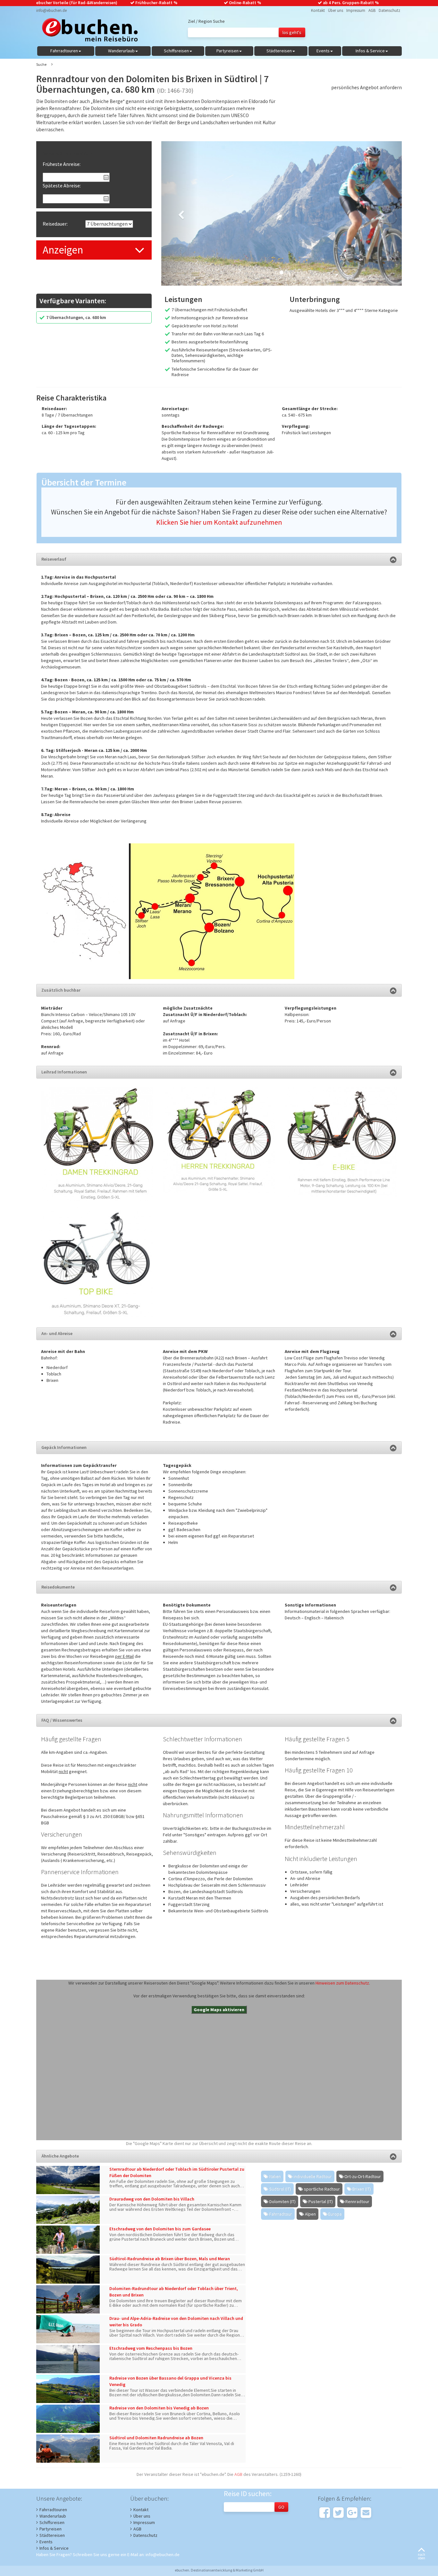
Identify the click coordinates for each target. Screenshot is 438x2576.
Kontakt (318, 10)
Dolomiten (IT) (282, 2201)
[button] (179, 213)
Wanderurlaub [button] (121, 51)
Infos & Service (54, 2548)
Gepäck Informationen (64, 1447)
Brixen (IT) (362, 2189)
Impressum (356, 10)
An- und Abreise (57, 1333)
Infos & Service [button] (370, 51)
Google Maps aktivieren (219, 2010)
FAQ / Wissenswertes (62, 1720)
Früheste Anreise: (62, 164)
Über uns (336, 10)
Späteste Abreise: (62, 185)
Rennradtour (357, 2201)
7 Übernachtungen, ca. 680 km (76, 317)
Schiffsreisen (52, 2522)
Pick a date (106, 177)
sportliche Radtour (322, 2189)
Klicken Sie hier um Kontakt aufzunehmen (219, 522)
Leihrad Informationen (64, 1072)
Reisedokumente (58, 1587)
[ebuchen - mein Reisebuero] (87, 31)
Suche (41, 64)
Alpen (310, 2214)
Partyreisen (51, 2529)
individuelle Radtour (313, 2176)
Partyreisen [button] (227, 51)
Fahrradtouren (53, 2510)
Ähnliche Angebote (60, 2156)
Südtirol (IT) (280, 2189)
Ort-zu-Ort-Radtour (363, 2176)
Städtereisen (52, 2535)
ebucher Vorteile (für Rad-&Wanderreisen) (77, 3)
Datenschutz (389, 10)
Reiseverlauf (54, 559)
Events (46, 2542)
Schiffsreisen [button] (176, 51)
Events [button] (323, 51)
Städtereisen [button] (279, 51)
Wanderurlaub (53, 2516)
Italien (275, 2176)
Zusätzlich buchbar (61, 990)
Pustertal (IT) (321, 2201)
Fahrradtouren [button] (64, 51)
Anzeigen (63, 250)
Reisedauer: (55, 224)
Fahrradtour (281, 2214)
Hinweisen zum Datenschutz (342, 1983)
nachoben (421, 2556)
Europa (335, 2214)
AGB (372, 10)
